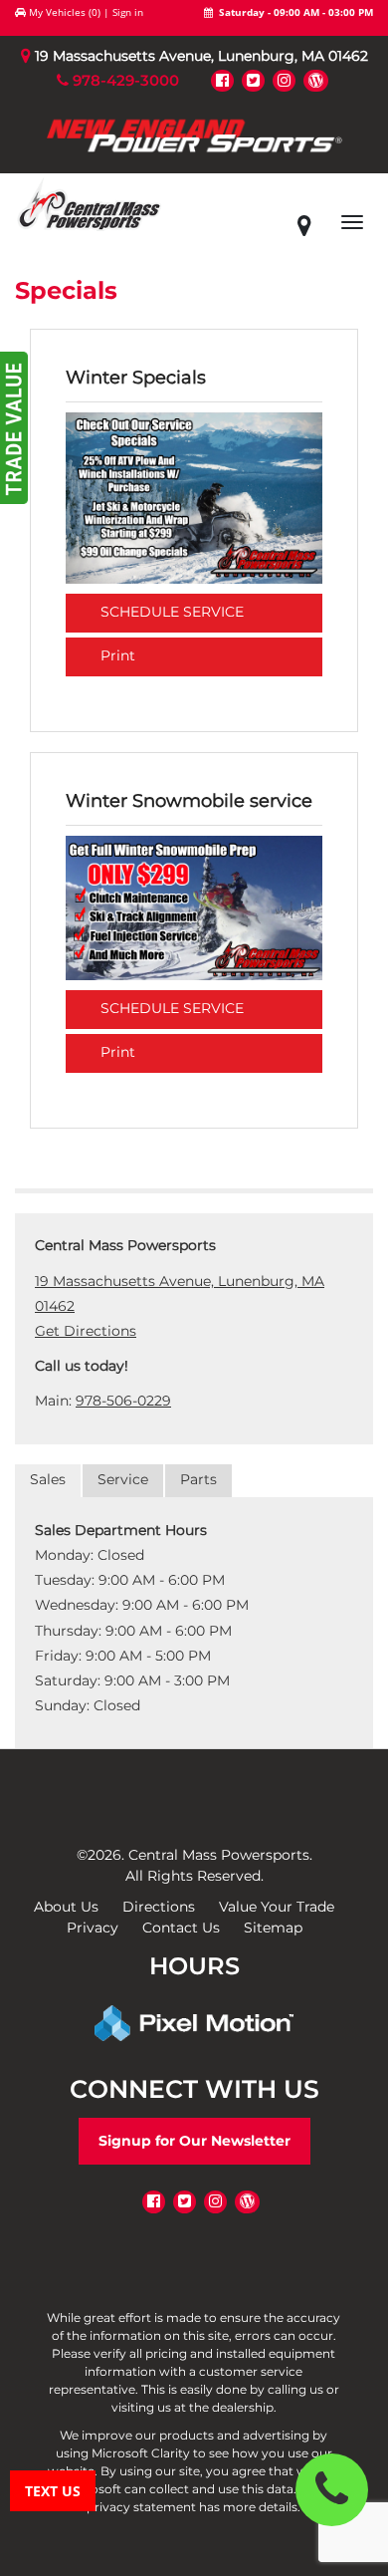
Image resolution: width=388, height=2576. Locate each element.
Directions (159, 1907)
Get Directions (86, 1331)
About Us (66, 1907)
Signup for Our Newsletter (194, 2141)
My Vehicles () (65, 12)
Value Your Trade (277, 1907)
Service (123, 1479)
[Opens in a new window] (222, 80)
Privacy (93, 1928)
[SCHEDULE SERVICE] (194, 497)
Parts (198, 1479)
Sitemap (273, 1928)
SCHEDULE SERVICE (172, 612)
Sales (48, 1479)
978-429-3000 (124, 80)
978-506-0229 (123, 1401)
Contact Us (181, 1928)
